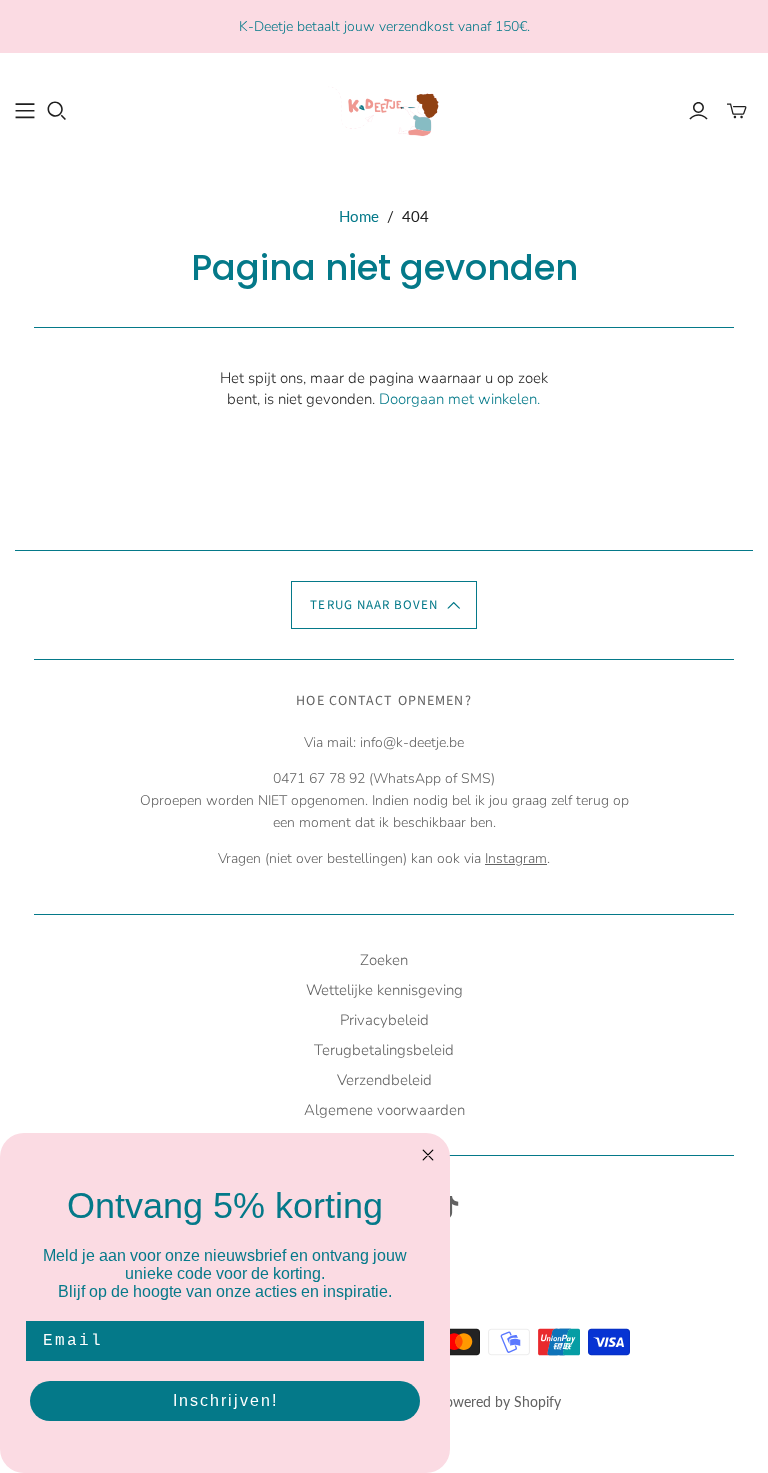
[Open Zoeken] (57, 111)
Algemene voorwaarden (384, 1110)
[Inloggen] (698, 111)
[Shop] (25, 111)
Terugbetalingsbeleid (384, 1050)
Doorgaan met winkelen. (459, 399)
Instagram (516, 858)
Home (359, 216)
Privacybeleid (384, 1020)
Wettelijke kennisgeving (384, 990)
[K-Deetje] (384, 109)
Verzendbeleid (384, 1080)
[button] (383, 605)
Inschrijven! (225, 1400)
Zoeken (384, 960)
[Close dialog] (428, 1155)
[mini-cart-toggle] (737, 111)
